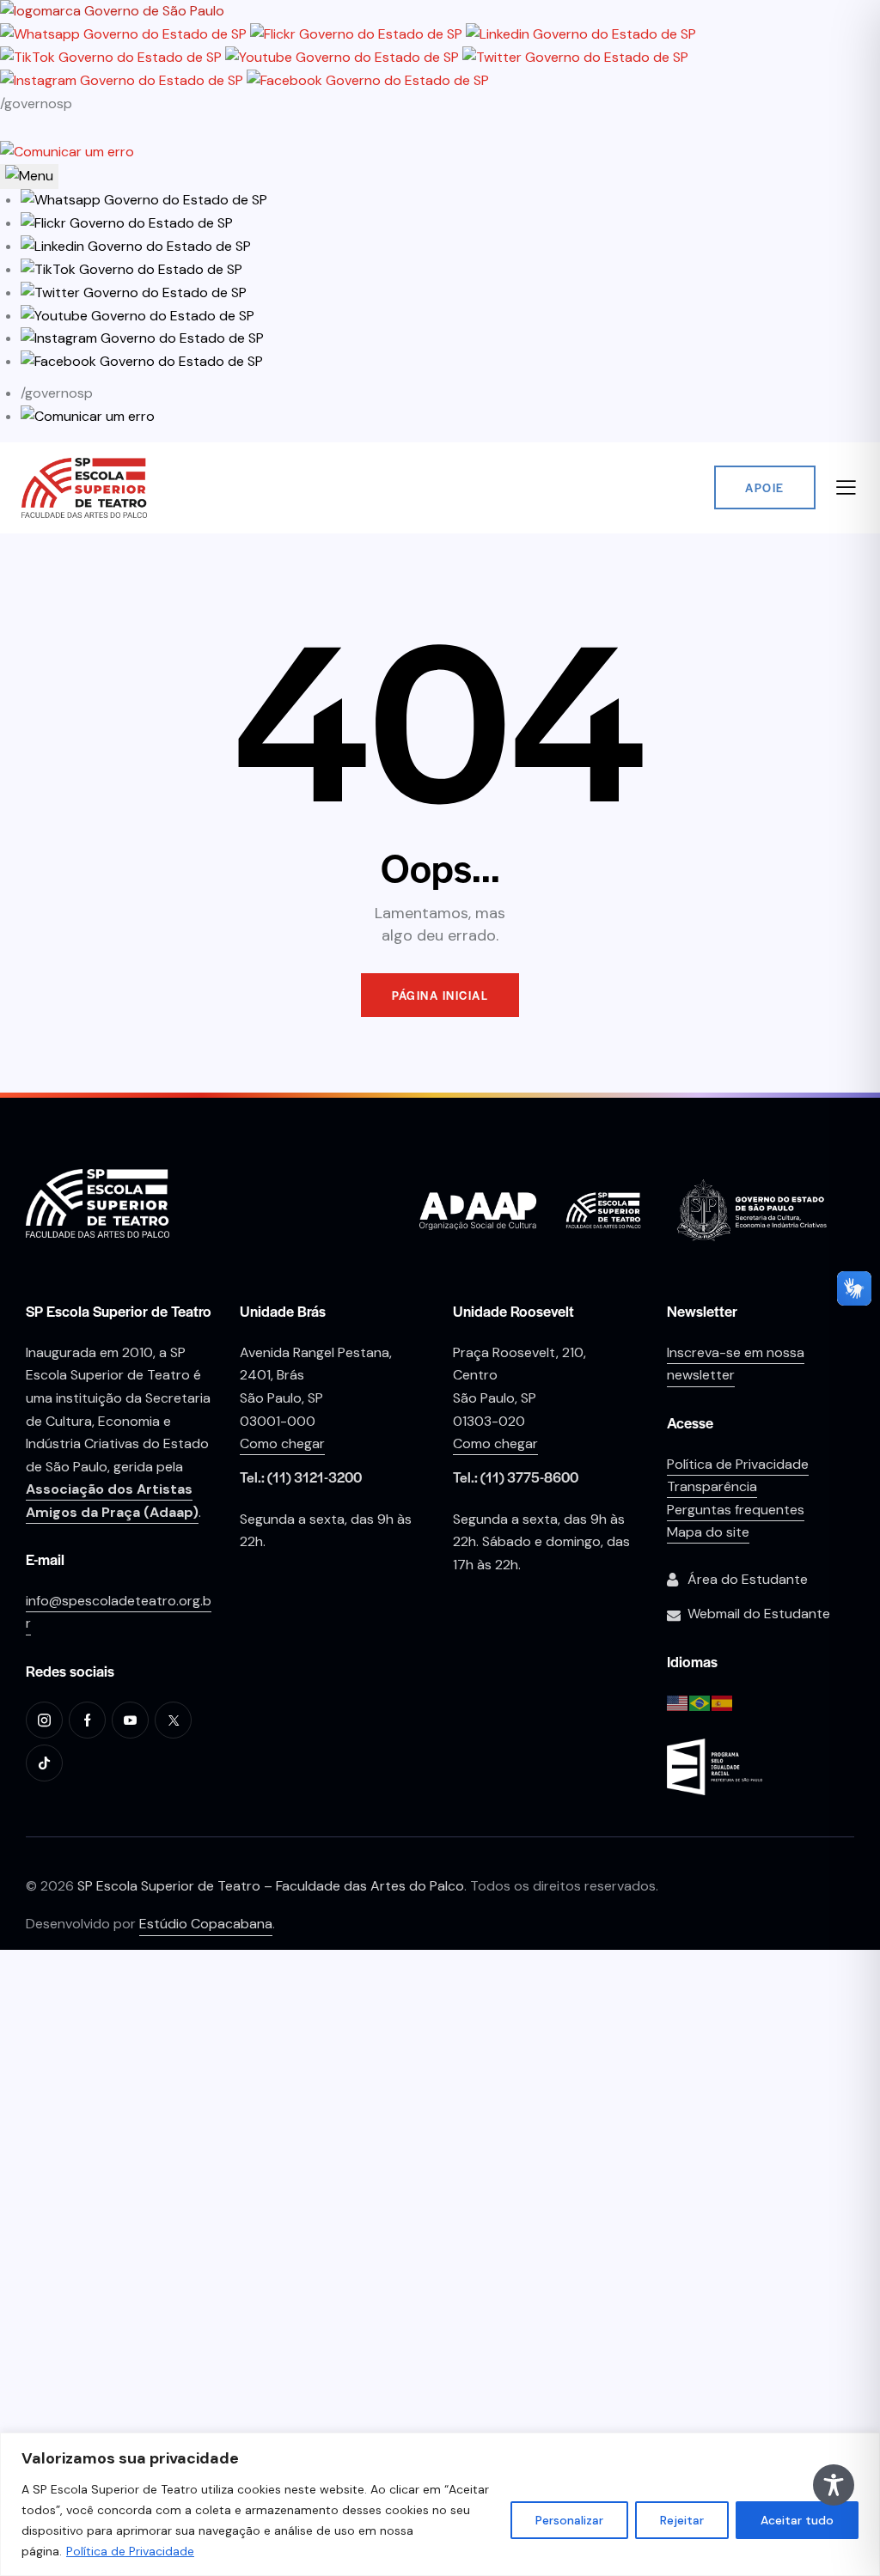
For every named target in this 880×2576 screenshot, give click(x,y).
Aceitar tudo (797, 2520)
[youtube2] (130, 1720)
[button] (144, 200)
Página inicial (440, 995)
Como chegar (282, 1443)
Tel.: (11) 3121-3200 (301, 1477)
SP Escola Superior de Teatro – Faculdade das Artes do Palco (271, 1886)
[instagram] (44, 1720)
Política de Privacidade (130, 2551)
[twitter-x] (173, 1720)
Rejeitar (682, 2520)
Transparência (712, 1486)
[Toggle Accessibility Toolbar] (834, 2485)
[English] (678, 1702)
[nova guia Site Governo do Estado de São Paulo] (112, 11)
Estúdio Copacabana (206, 1924)
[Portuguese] (700, 1702)
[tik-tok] (44, 1763)
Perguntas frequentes (736, 1510)
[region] (440, 2504)
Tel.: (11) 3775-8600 (516, 1477)
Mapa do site (708, 1532)
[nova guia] (67, 152)
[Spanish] (723, 1702)
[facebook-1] (87, 1720)
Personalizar (569, 2520)
